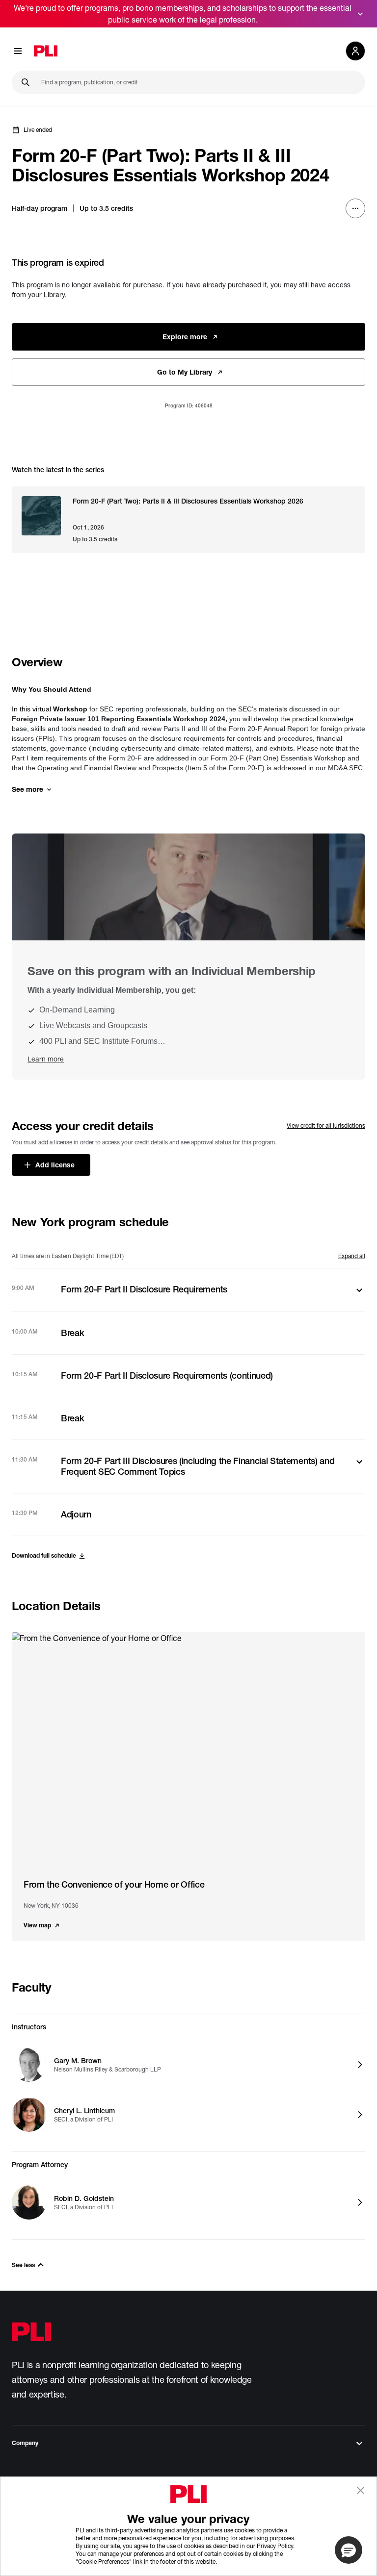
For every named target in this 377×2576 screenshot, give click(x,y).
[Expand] (359, 1290)
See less (23, 2265)
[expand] (360, 14)
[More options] (355, 208)
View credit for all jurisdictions (326, 1125)
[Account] (355, 51)
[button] (349, 2550)
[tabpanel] (188, 1402)
